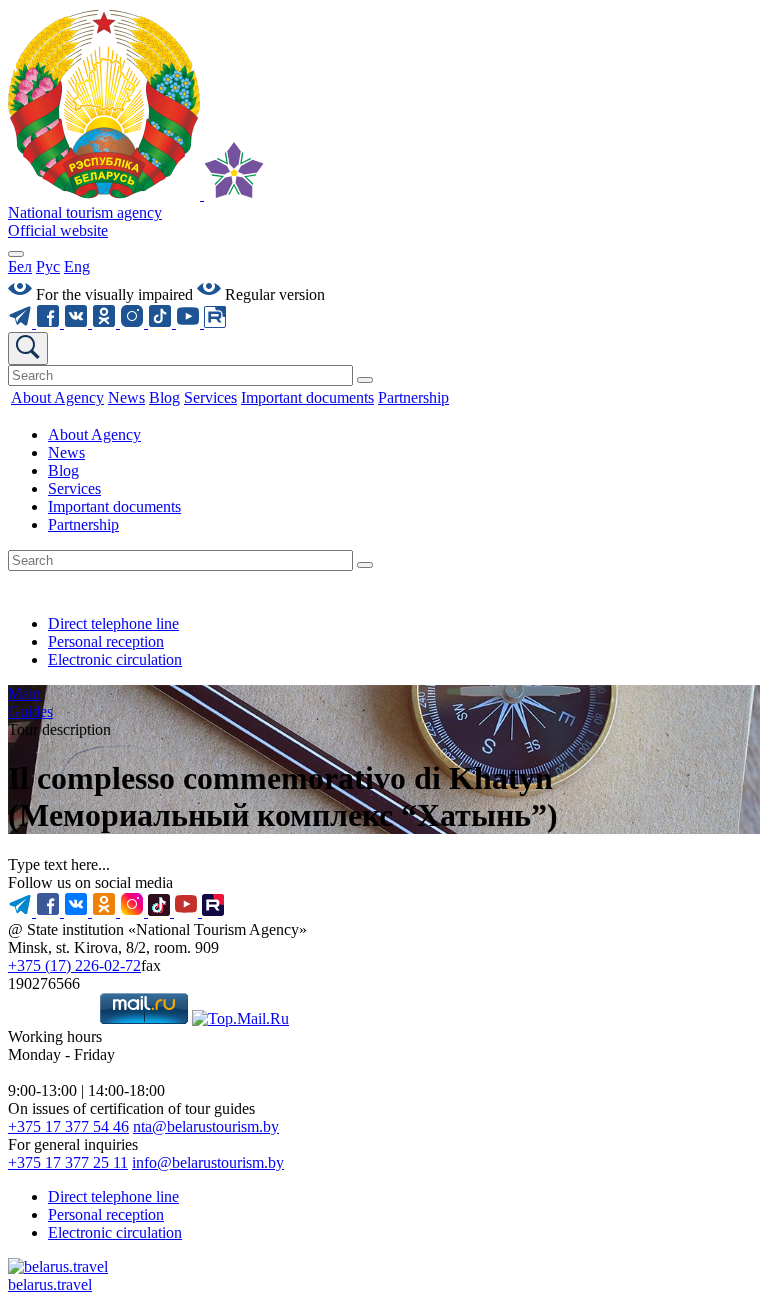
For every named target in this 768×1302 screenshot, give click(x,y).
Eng (77, 266)
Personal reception (106, 641)
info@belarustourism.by (208, 1162)
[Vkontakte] (78, 322)
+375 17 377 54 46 (68, 1126)
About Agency (94, 434)
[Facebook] (50, 322)
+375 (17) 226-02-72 (74, 965)
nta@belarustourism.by (206, 1126)
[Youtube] (190, 322)
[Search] (365, 380)
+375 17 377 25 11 (68, 1162)
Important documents (114, 506)
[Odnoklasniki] (106, 322)
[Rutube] (215, 322)
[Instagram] (134, 322)
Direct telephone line (113, 623)
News (66, 452)
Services (74, 488)
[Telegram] (22, 322)
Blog (63, 470)
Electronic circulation (115, 659)
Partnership (83, 524)
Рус (48, 266)
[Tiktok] (162, 322)
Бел (20, 266)
